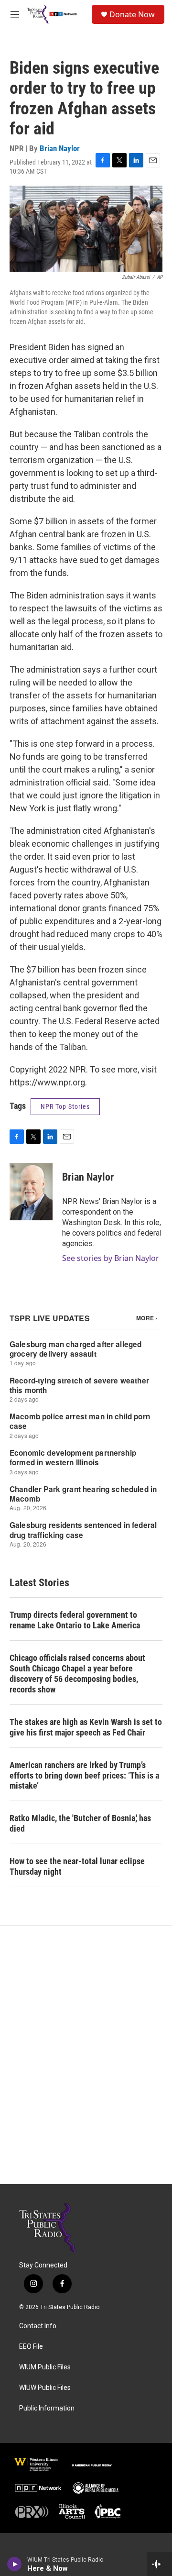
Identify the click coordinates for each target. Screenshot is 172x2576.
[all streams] (159, 2564)
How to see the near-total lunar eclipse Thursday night (77, 1866)
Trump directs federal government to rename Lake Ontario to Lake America (75, 1620)
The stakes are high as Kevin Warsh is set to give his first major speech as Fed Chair (86, 1727)
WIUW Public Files (45, 2388)
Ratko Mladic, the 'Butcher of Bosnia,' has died (80, 1823)
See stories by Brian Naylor (111, 1258)
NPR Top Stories (65, 1106)
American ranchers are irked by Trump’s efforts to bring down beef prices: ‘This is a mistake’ (84, 1775)
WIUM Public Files (45, 2367)
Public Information (47, 2408)
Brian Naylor (60, 148)
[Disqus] (86, 2055)
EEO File (31, 2347)
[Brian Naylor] (31, 1192)
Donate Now (132, 14)
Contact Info (38, 2326)
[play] (15, 2564)
